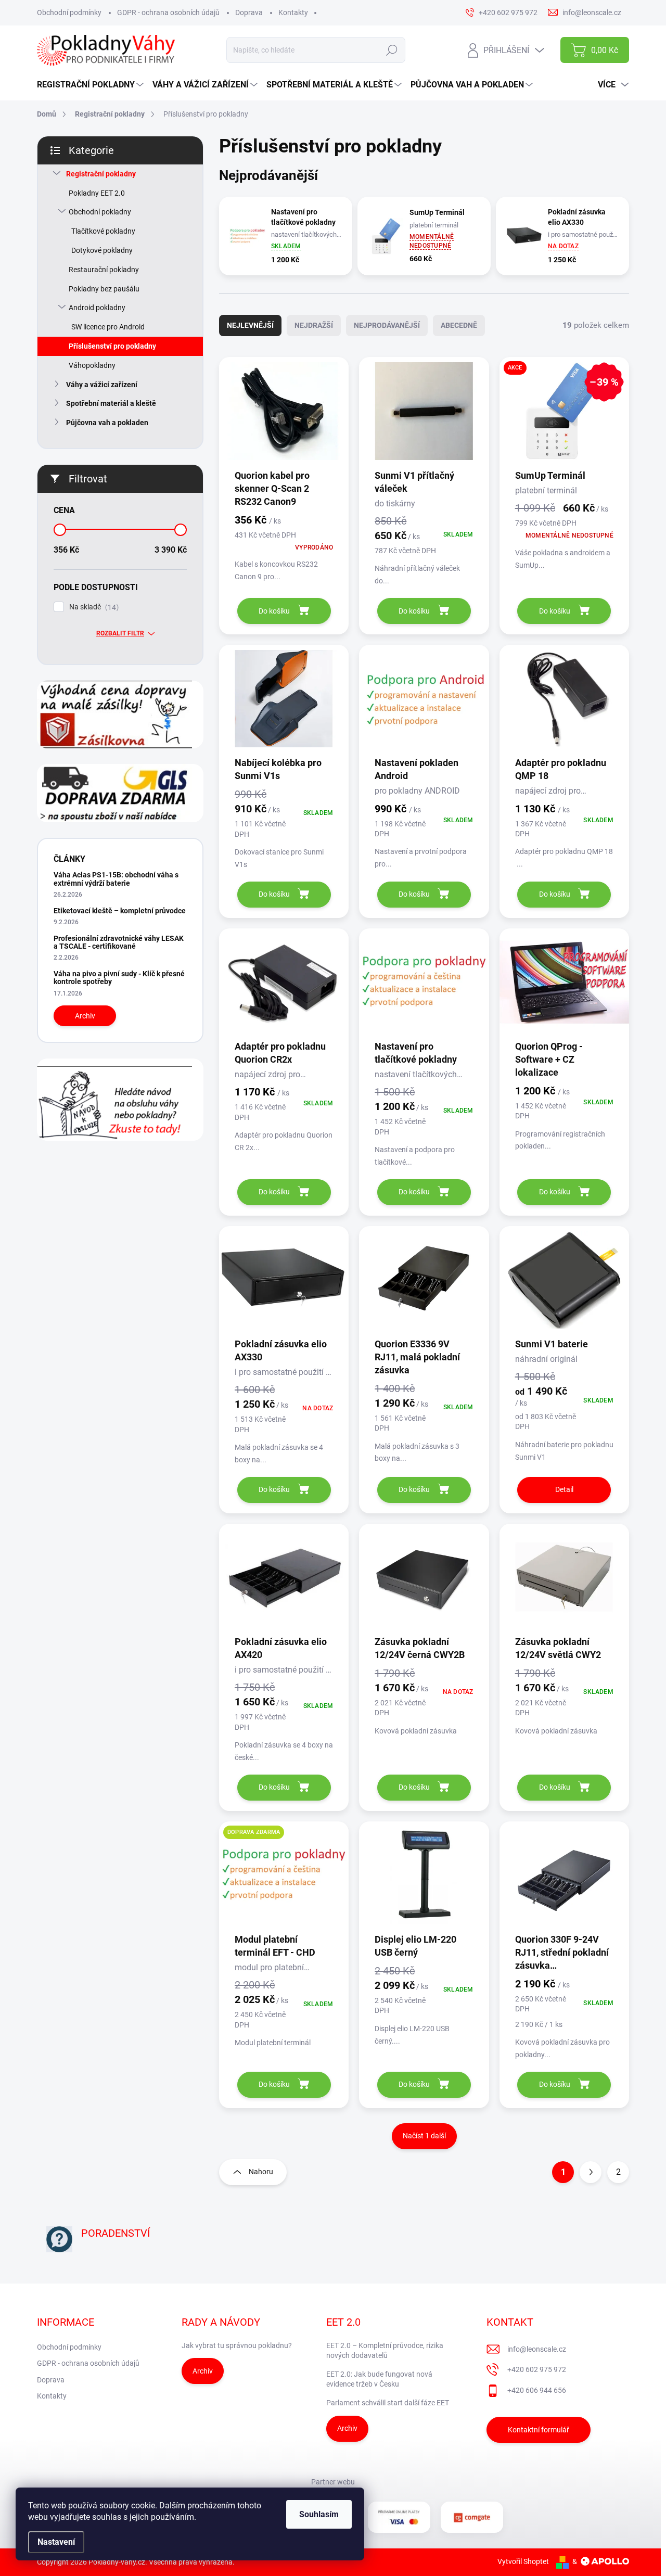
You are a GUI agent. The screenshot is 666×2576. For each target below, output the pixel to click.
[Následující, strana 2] (591, 2172)
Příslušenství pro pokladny (112, 346)
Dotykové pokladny (102, 250)
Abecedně (459, 325)
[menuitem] (92, 85)
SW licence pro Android (108, 327)
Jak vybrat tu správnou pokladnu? (237, 2345)
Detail (564, 1489)
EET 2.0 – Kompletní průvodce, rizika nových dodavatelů (385, 2351)
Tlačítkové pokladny (103, 231)
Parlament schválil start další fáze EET (388, 2403)
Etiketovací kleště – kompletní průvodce (120, 911)
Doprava (249, 12)
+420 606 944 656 (537, 2390)
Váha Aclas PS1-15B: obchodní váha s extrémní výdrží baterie (116, 879)
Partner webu (333, 2482)
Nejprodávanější (387, 325)
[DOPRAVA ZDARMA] (284, 1880)
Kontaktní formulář (539, 2430)
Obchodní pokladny (100, 212)
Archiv (85, 1016)
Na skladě (93, 607)
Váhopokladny (92, 365)
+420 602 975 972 (537, 2369)
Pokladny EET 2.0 (97, 193)
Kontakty (293, 12)
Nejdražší (314, 325)
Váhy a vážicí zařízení (102, 385)
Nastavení (56, 2542)
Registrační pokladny (101, 174)
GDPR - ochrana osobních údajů (168, 12)
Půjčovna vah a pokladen (107, 423)
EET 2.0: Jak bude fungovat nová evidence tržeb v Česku (379, 2379)
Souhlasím (319, 2514)
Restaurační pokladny (104, 270)
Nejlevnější (250, 325)
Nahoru (261, 2172)
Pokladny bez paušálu (104, 289)
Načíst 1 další (424, 2136)
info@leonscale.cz (537, 2349)
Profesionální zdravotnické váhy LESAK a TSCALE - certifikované (119, 942)
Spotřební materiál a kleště (111, 403)
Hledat (392, 50)
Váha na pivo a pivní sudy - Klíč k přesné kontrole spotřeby (119, 978)
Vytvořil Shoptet (523, 2561)
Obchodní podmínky (69, 12)
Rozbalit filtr (120, 633)
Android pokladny (97, 308)
